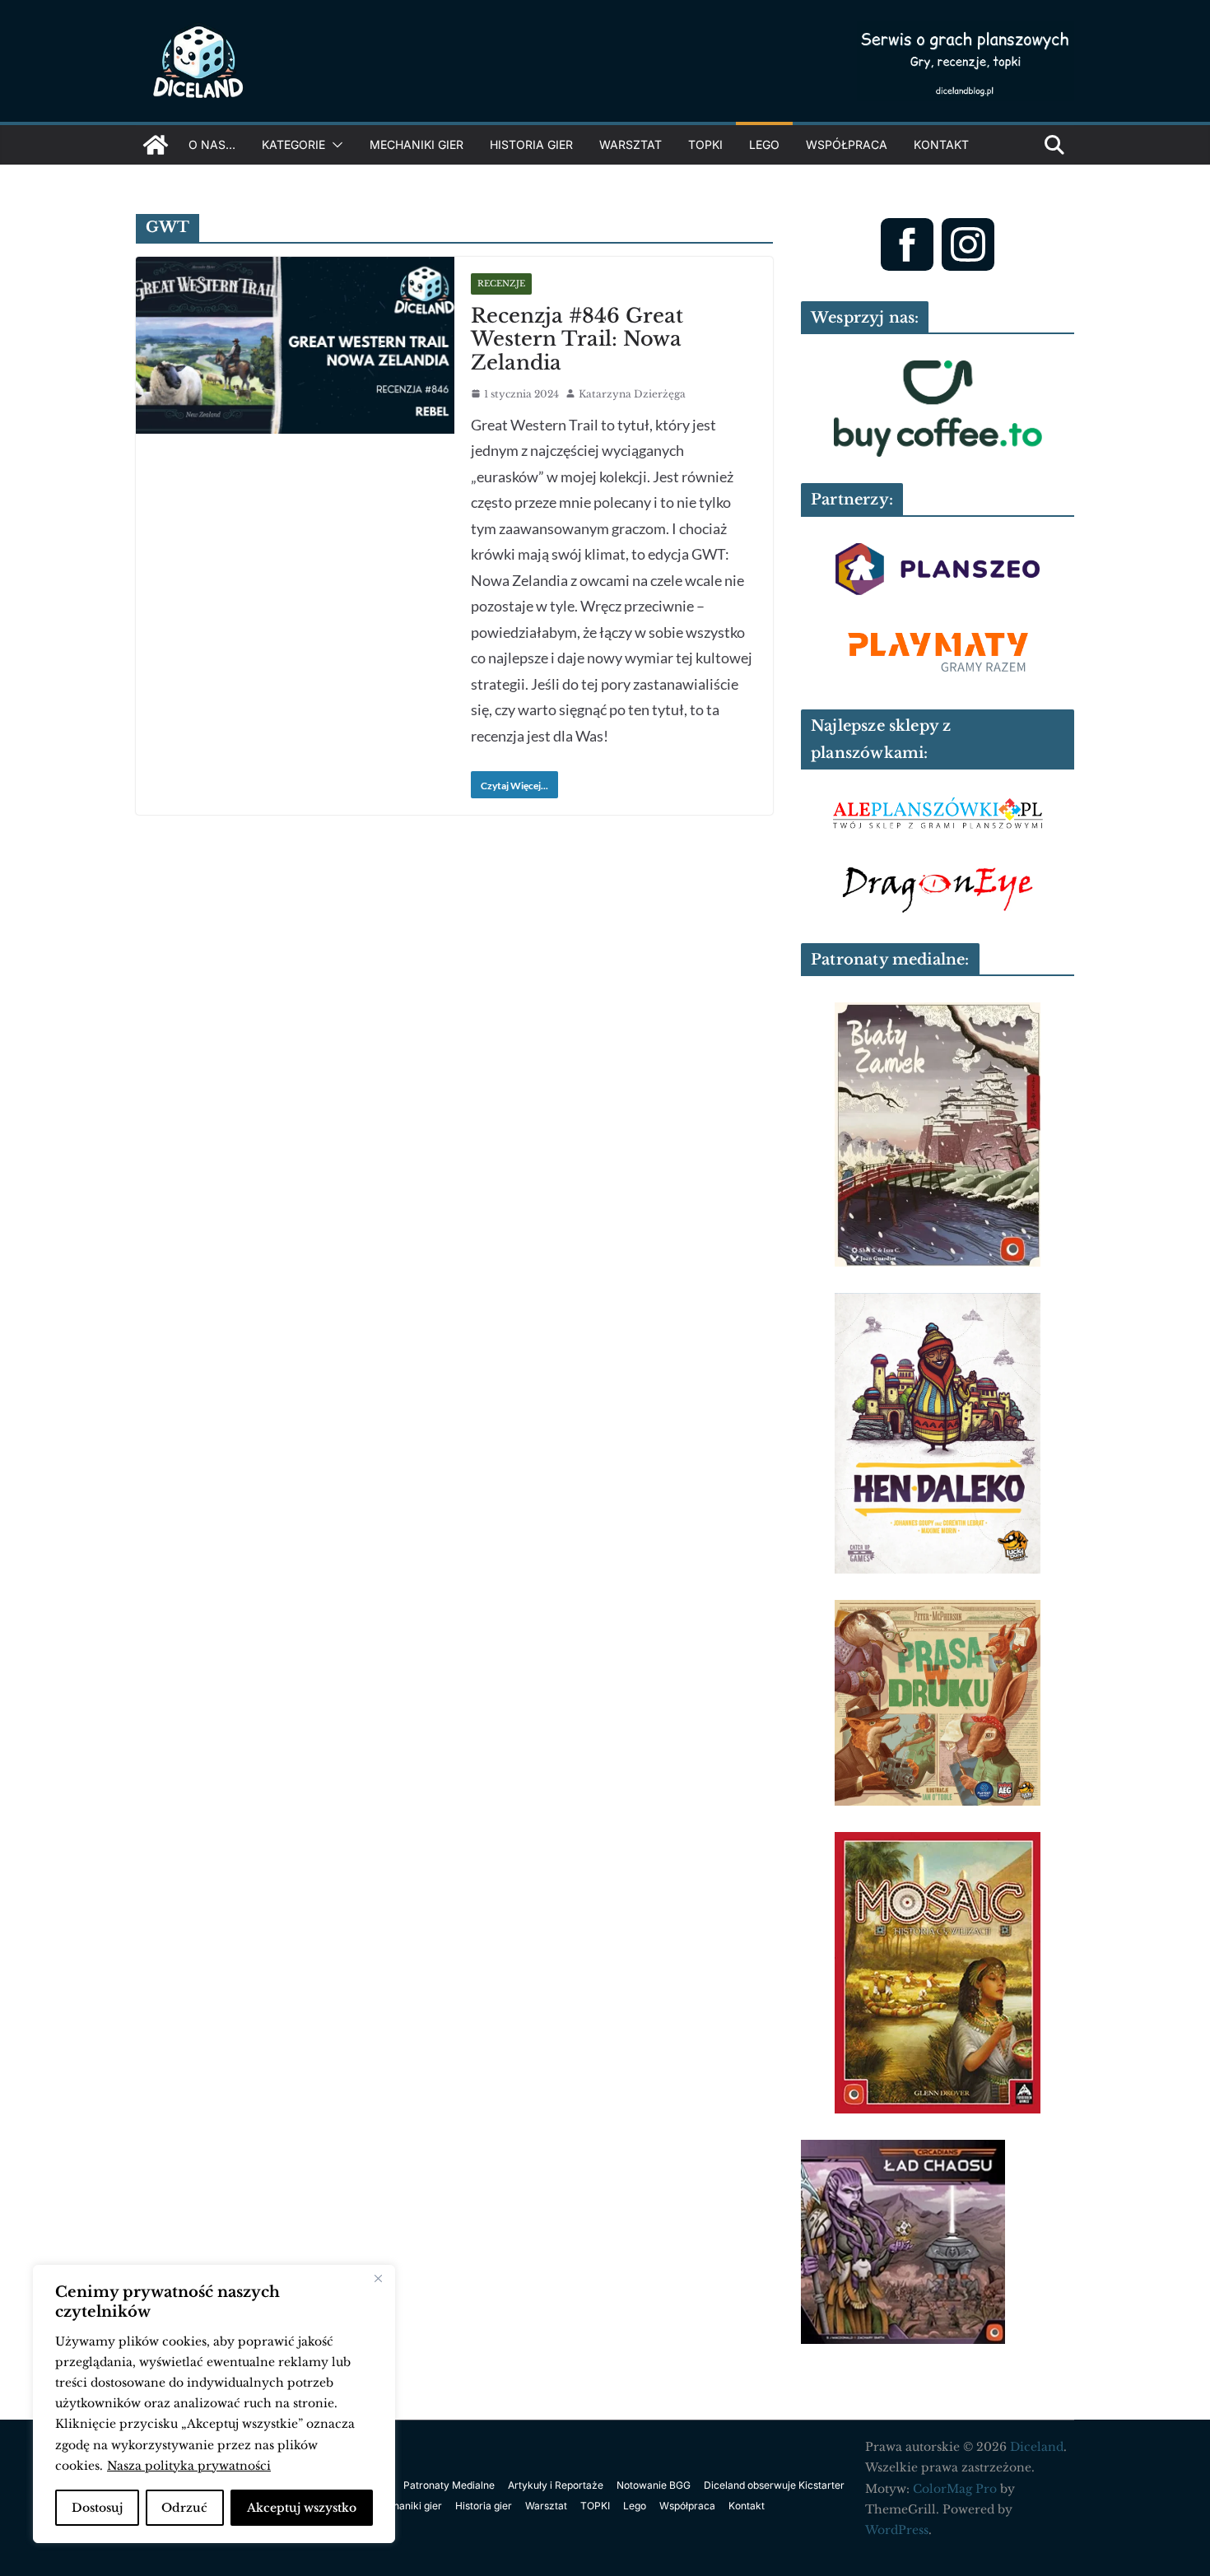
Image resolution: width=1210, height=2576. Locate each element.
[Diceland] (156, 145)
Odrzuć (184, 2508)
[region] (214, 2404)
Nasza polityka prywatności (189, 2466)
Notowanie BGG (654, 2485)
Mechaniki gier (417, 144)
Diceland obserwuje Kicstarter (774, 2485)
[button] (334, 145)
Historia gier (531, 144)
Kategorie (293, 144)
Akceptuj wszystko (302, 2508)
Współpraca (847, 144)
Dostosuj (97, 2508)
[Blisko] (378, 2279)
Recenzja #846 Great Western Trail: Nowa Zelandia (577, 339)
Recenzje (501, 284)
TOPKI (705, 144)
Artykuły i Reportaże (556, 2485)
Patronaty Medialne (449, 2485)
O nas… (212, 144)
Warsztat (631, 144)
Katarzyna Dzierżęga (632, 394)
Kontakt (941, 144)
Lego (764, 144)
